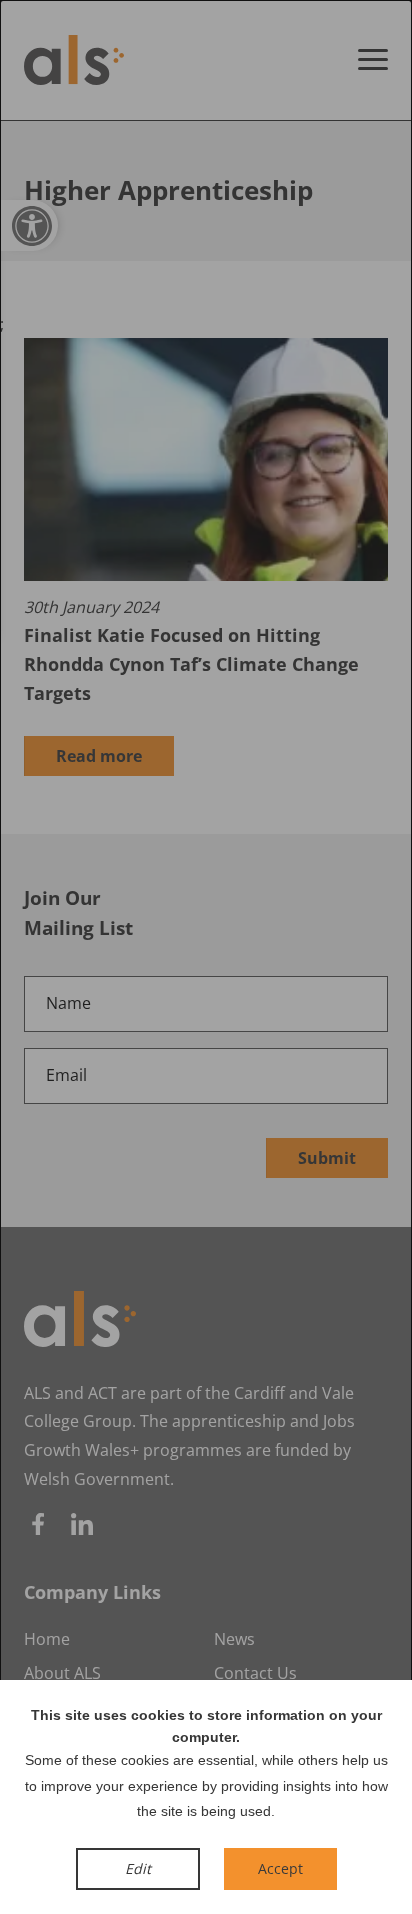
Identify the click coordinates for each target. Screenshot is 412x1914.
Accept (280, 1868)
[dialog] (206, 957)
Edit (138, 1868)
